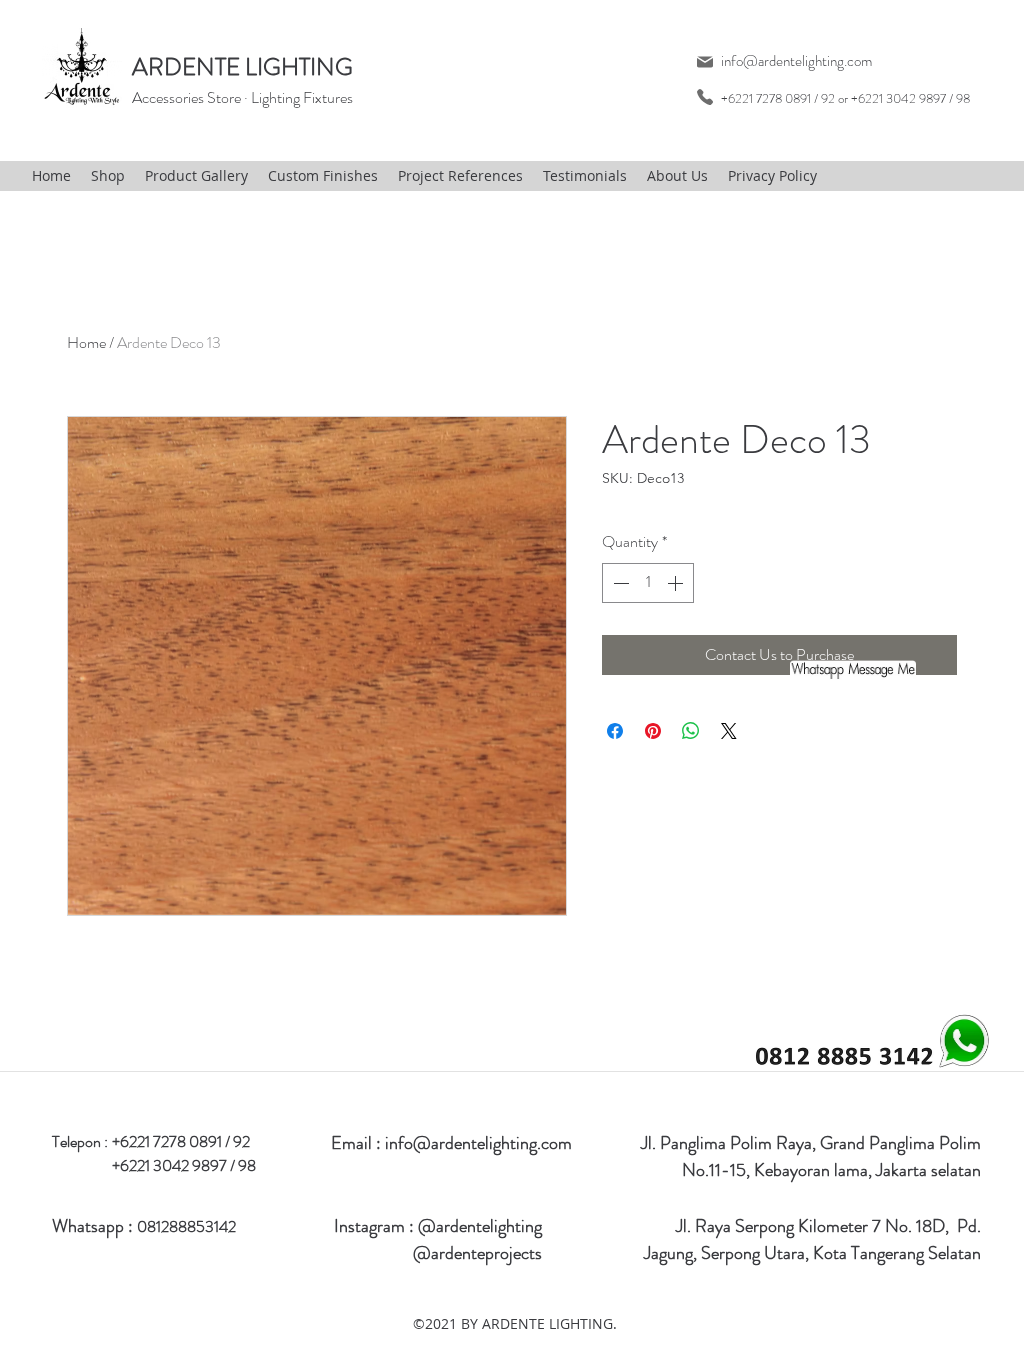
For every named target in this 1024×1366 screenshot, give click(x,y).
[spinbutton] (648, 583)
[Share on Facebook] (615, 731)
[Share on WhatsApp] (691, 731)
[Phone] (704, 96)
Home (86, 342)
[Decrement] (619, 583)
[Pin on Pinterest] (653, 731)
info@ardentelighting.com (796, 61)
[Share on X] (729, 731)
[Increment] (677, 583)
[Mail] (704, 61)
